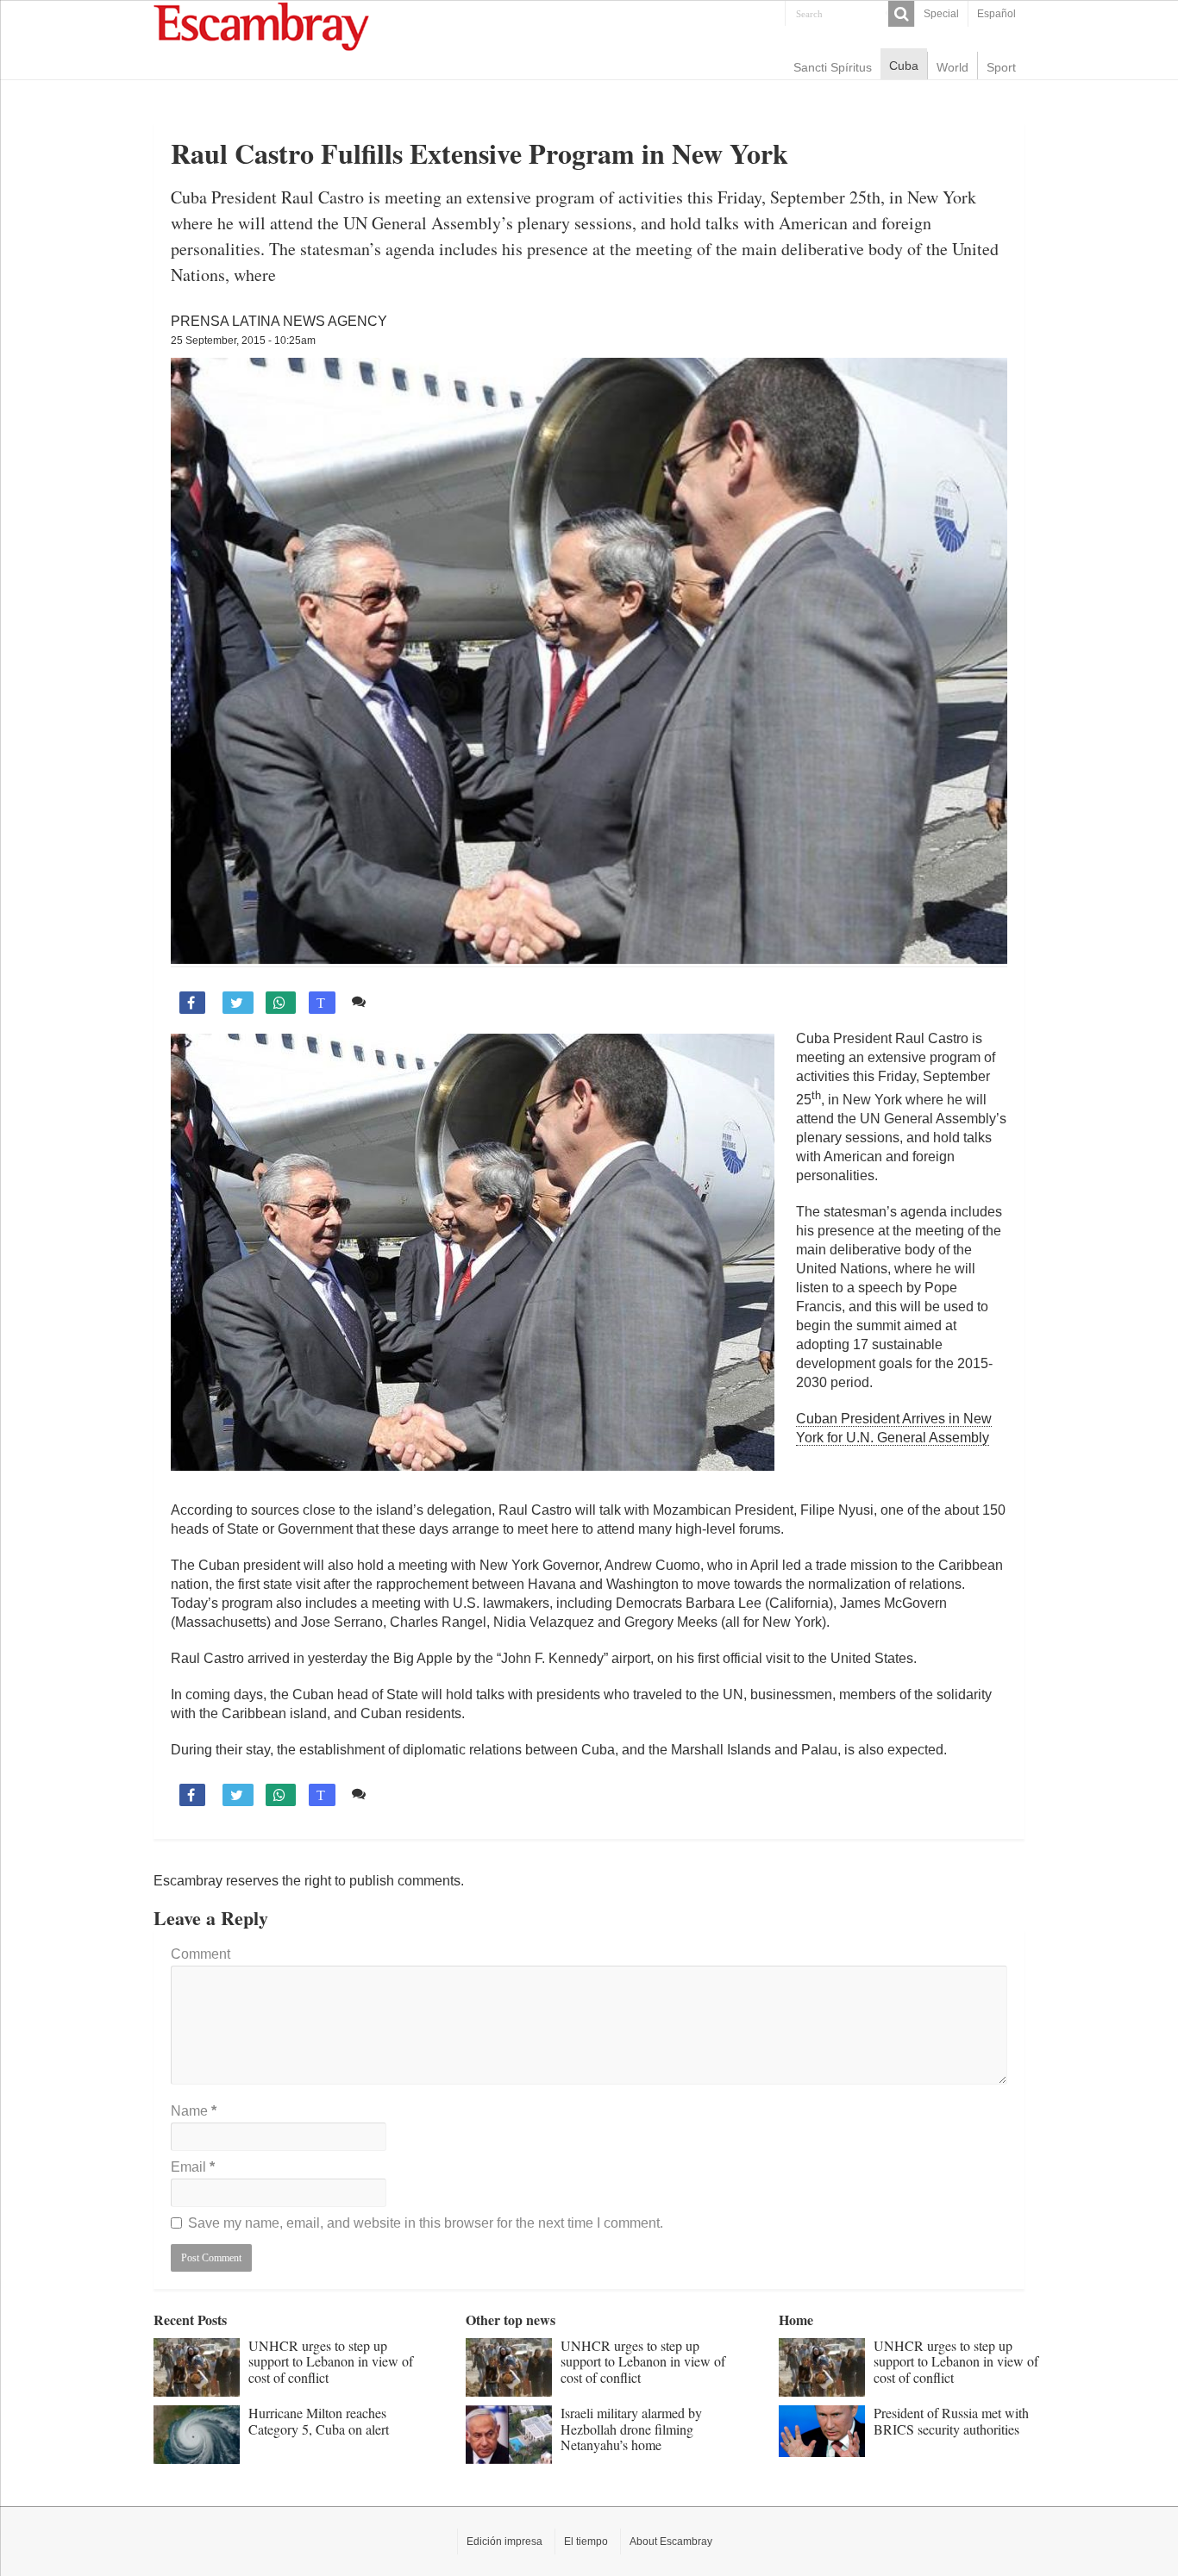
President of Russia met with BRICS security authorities (951, 2420)
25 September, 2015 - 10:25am (243, 341)
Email (193, 2167)
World (952, 67)
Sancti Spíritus (833, 67)
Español (996, 14)
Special (941, 14)
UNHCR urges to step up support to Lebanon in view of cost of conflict (331, 2361)
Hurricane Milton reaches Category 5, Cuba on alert (319, 2420)
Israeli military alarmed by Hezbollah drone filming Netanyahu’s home (631, 2429)
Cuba (904, 66)
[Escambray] (261, 25)
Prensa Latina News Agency (279, 321)
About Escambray (671, 2542)
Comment (201, 1954)
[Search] (901, 14)
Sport (1001, 67)
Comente (401, 1001)
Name (194, 2111)
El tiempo (586, 2542)
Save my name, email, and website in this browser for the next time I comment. (426, 2223)
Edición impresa (504, 2542)
